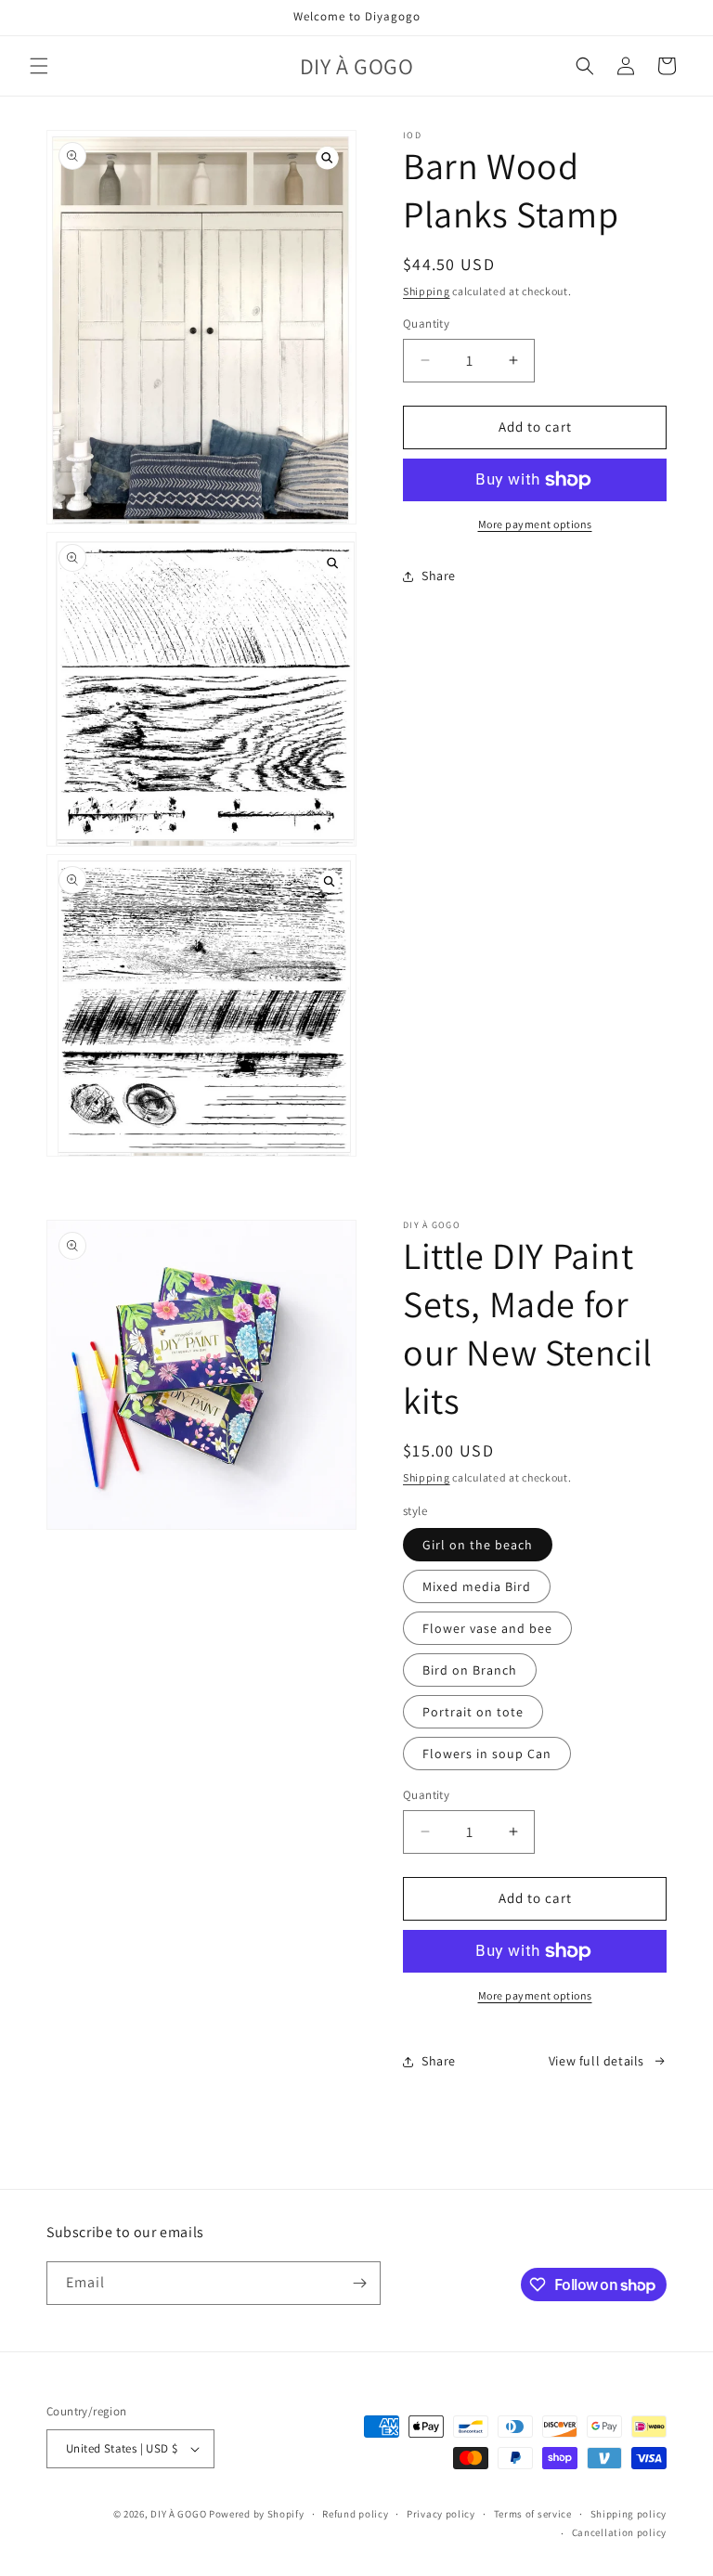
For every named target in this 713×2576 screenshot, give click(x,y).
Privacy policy (441, 2514)
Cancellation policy (619, 2532)
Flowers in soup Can (487, 1754)
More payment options (535, 524)
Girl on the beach (478, 1545)
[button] (39, 66)
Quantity (426, 324)
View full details (596, 2061)
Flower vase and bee (487, 1628)
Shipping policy (629, 2514)
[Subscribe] (359, 2283)
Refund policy (355, 2514)
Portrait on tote (473, 1712)
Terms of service (533, 2514)
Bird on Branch (470, 1670)
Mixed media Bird (477, 1586)
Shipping (427, 291)
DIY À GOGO (178, 2514)
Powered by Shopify (257, 2514)
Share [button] (439, 576)
